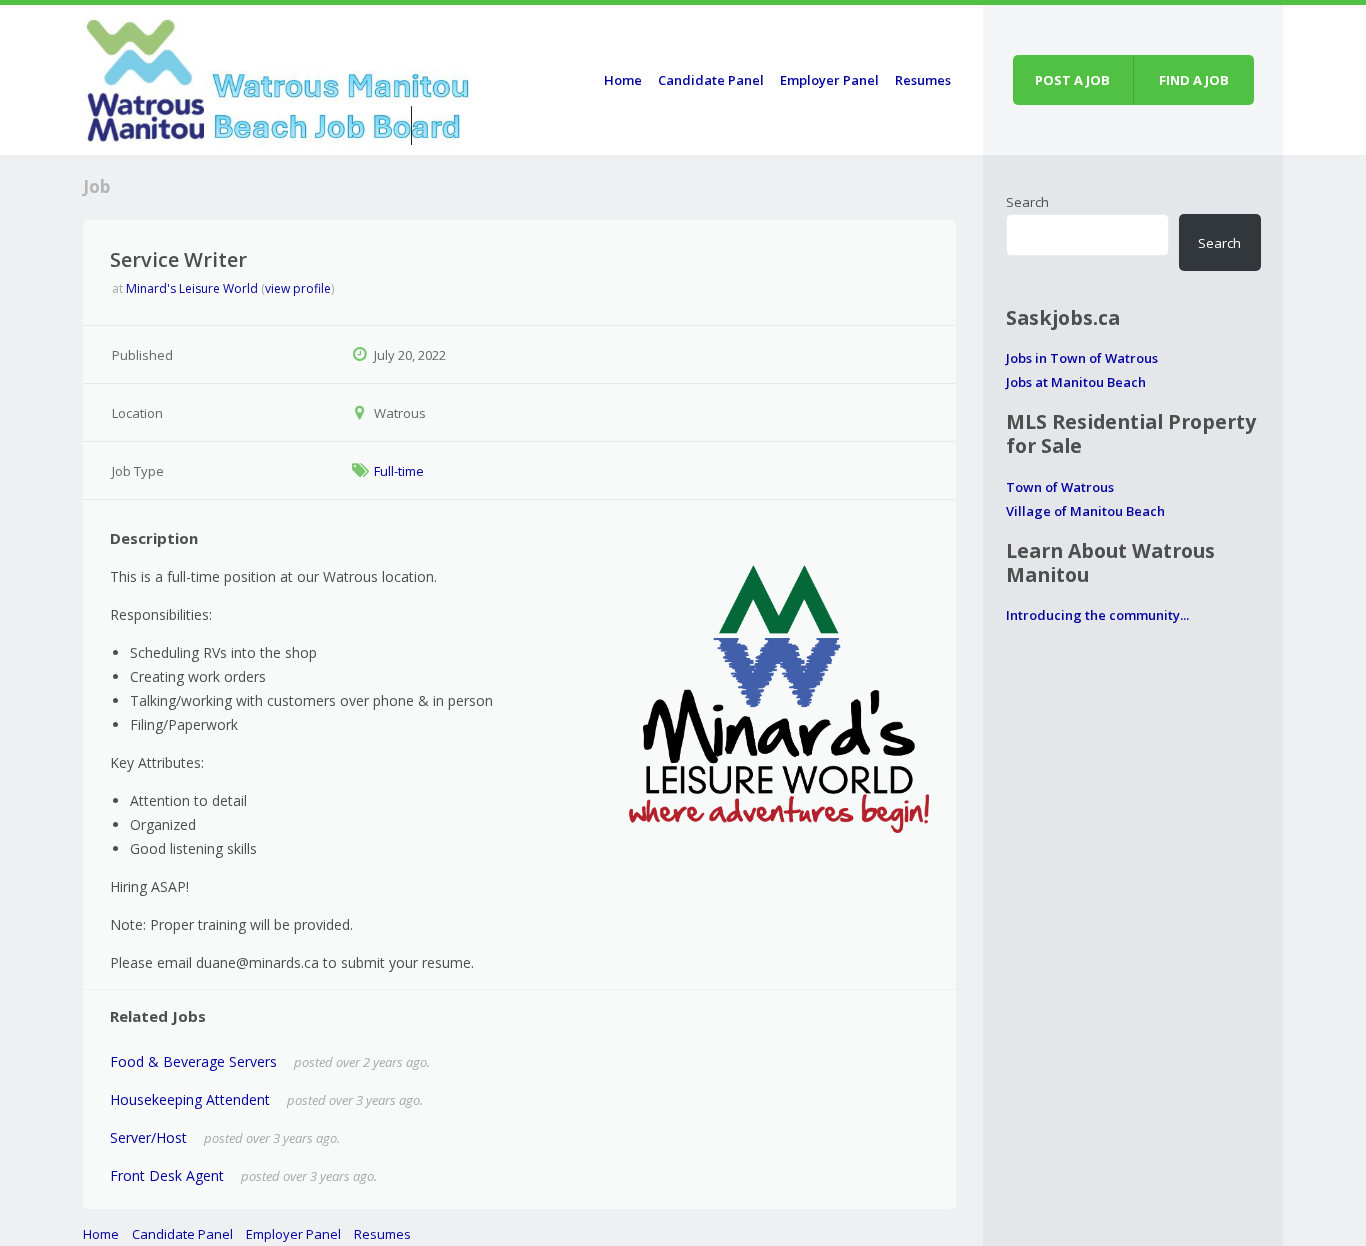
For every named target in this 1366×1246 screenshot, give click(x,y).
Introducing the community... (1097, 615)
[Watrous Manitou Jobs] (278, 76)
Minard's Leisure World (192, 288)
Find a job (1194, 80)
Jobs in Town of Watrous (1082, 358)
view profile (298, 288)
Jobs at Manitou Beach (1076, 382)
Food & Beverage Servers (193, 1061)
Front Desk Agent (167, 1175)
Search (1027, 202)
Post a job (1072, 80)
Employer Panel (829, 80)
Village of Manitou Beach (1085, 511)
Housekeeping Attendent (190, 1099)
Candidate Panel (711, 80)
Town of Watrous (1060, 487)
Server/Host (148, 1137)
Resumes (923, 80)
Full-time (399, 471)
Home (623, 80)
